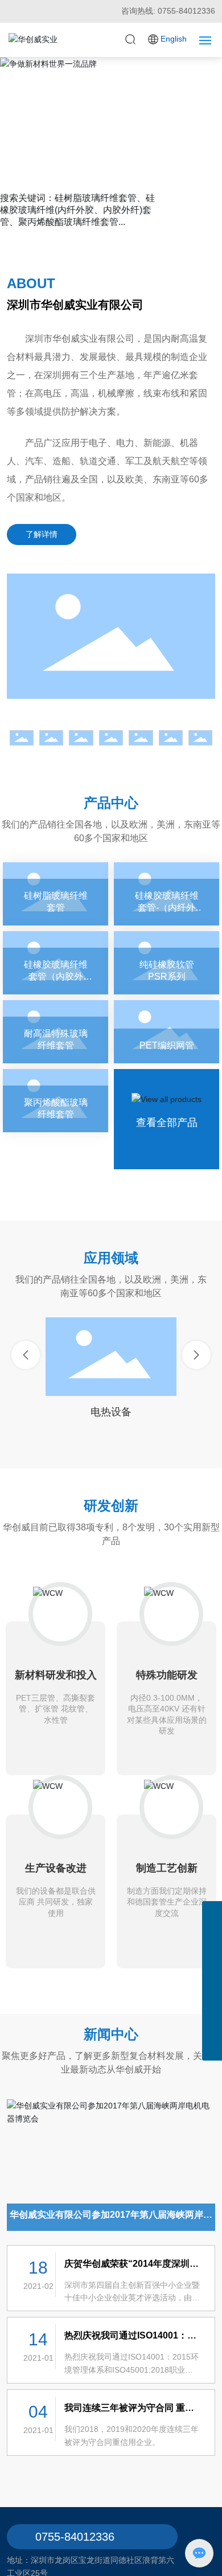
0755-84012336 (75, 2537)
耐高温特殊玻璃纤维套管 (55, 1032)
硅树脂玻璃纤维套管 (55, 894)
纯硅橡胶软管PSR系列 (166, 963)
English (174, 39)
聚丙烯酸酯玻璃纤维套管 (55, 1101)
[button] (102, 183)
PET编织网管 (166, 1032)
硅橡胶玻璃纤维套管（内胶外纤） (55, 963)
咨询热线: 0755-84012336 (168, 11)
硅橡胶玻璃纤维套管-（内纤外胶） (166, 894)
